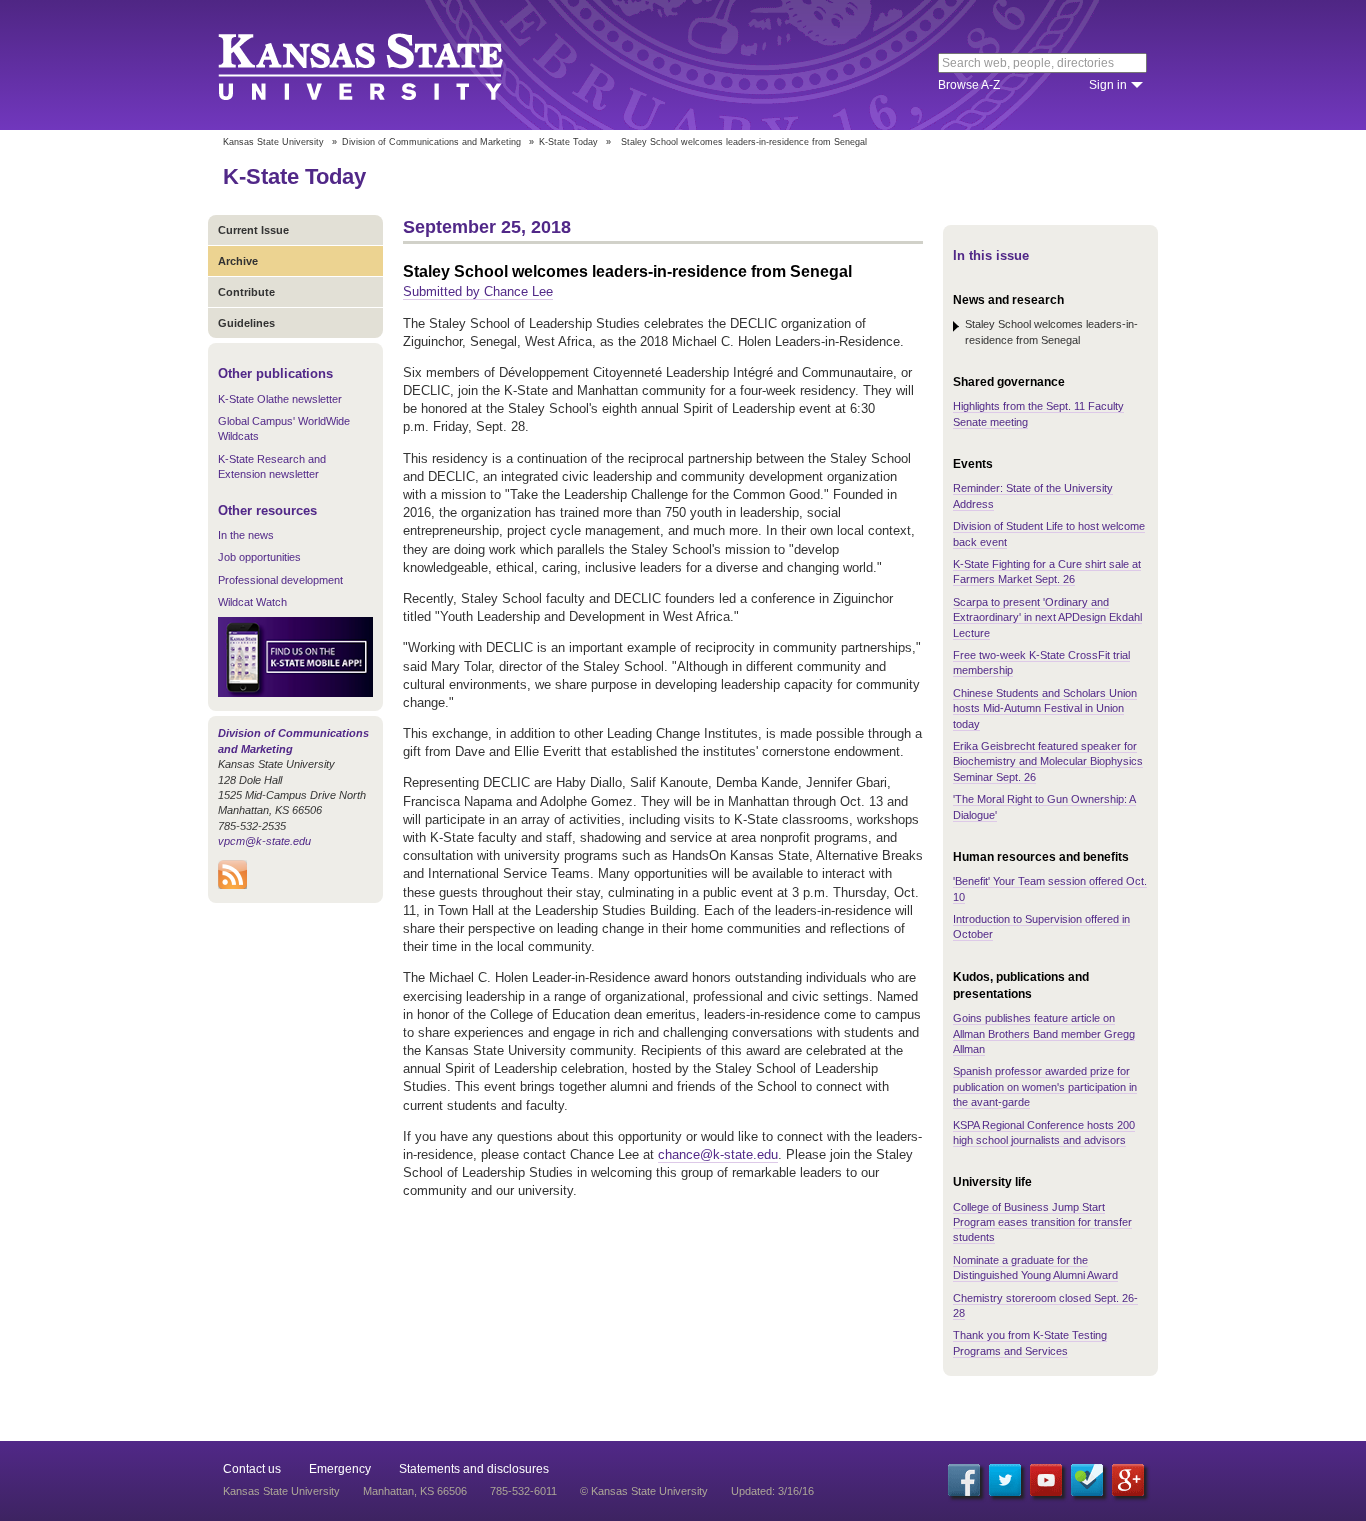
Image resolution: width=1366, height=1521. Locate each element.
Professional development (280, 580)
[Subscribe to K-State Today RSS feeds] (232, 885)
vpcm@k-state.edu (264, 841)
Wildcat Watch (252, 602)
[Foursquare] (1087, 1480)
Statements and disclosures (474, 1469)
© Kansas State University (644, 1491)
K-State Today (568, 142)
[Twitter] (1005, 1480)
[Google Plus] (1128, 1480)
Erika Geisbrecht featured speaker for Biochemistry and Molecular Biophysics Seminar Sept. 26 (1048, 761)
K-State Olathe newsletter (280, 399)
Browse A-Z (969, 85)
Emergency (340, 1469)
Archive (238, 261)
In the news (246, 535)
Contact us (252, 1469)
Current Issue (253, 230)
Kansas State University (385, 65)
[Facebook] (964, 1480)
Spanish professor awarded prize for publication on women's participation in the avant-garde (1045, 1086)
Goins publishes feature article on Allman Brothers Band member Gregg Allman (1044, 1033)
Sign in (1108, 85)
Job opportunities (259, 557)
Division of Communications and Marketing (431, 142)
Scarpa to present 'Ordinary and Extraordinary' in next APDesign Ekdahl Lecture (1047, 617)
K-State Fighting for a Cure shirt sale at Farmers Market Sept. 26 (1047, 571)
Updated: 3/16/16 (772, 1491)
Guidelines (246, 323)
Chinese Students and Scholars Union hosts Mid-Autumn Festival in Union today (1045, 708)
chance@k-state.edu (718, 1154)
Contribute (246, 292)
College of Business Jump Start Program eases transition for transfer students (1042, 1222)
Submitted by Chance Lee (478, 291)
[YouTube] (1046, 1480)
